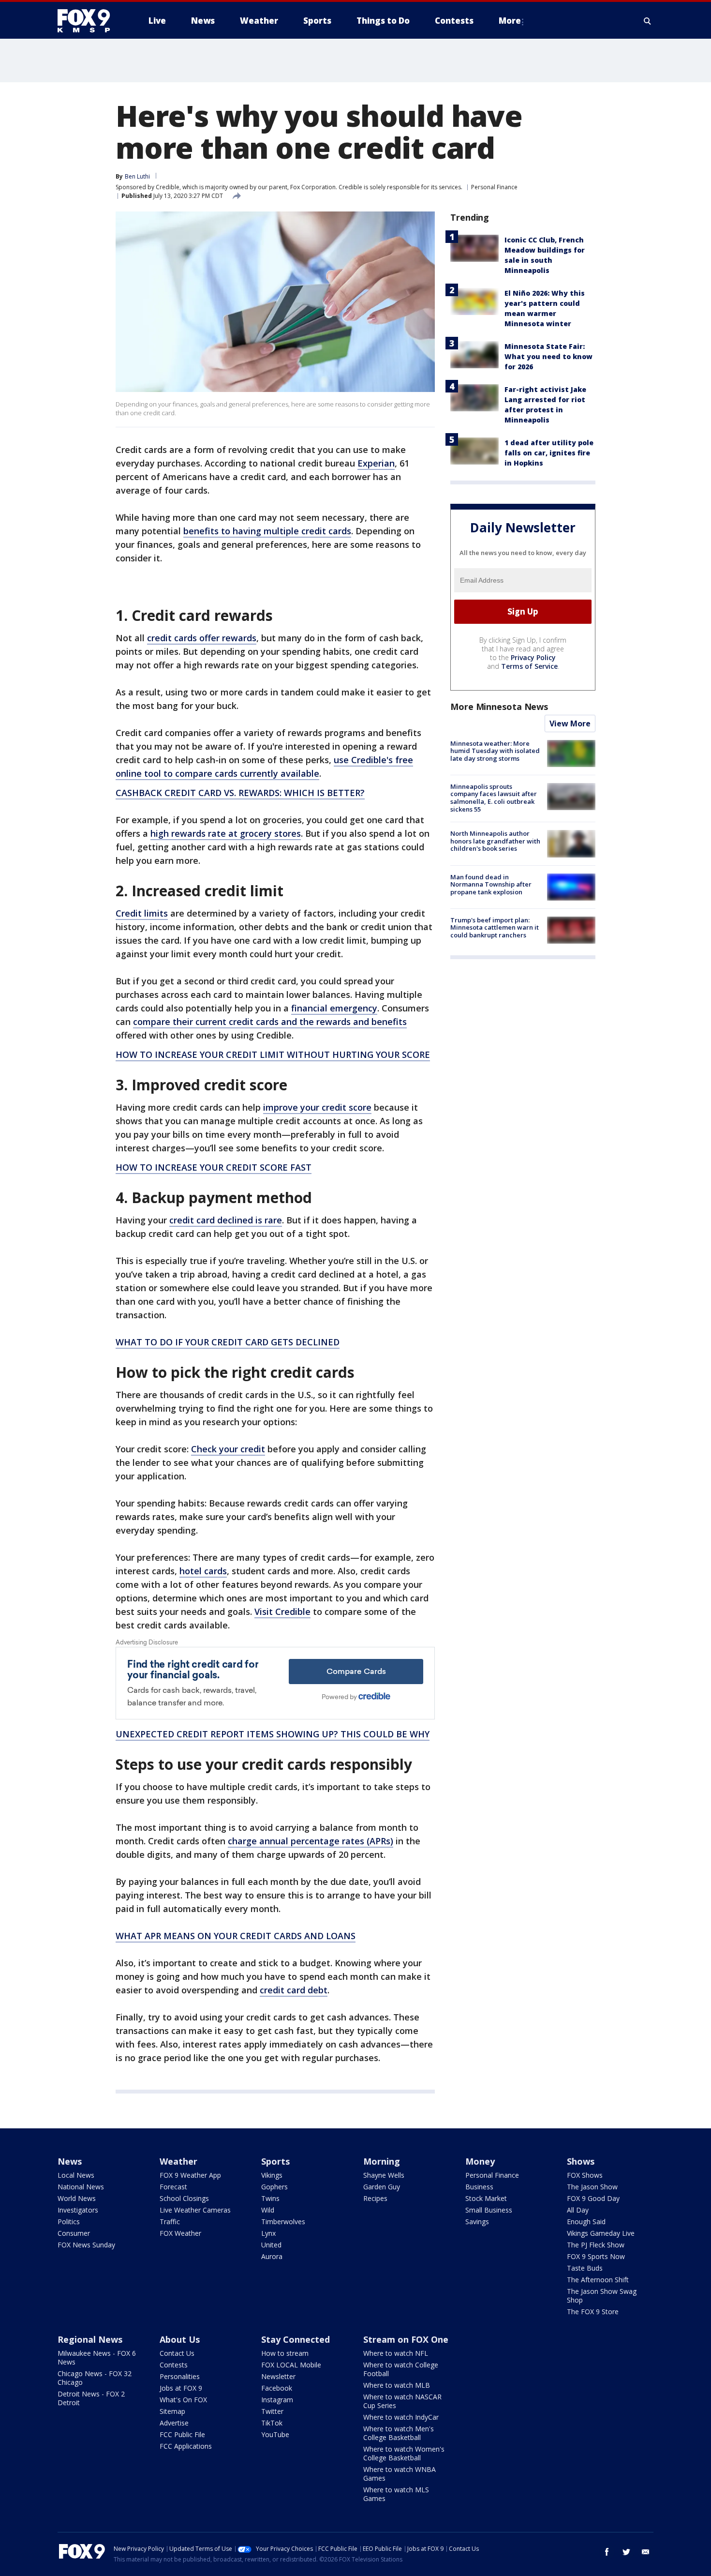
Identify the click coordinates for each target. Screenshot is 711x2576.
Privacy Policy (533, 657)
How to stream (285, 2353)
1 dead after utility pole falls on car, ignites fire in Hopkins (549, 453)
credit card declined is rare (226, 1220)
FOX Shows (585, 2175)
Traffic (170, 2222)
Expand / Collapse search (648, 21)
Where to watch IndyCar (401, 2417)
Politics (69, 2222)
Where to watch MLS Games (396, 2494)
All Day (578, 2210)
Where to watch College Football (401, 2369)
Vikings (272, 2175)
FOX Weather (180, 2233)
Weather (178, 2161)
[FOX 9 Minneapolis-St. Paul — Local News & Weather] (89, 21)
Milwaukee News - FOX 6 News (97, 2358)
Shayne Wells (384, 2175)
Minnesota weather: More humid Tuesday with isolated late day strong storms (495, 751)
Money (480, 2161)
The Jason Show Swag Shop (602, 2296)
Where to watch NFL (396, 2353)
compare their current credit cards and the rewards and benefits (270, 1022)
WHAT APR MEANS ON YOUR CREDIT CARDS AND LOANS (236, 1936)
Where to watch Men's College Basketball (399, 2433)
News (70, 2161)
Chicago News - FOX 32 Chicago (95, 2378)
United (271, 2245)
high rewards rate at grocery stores (226, 833)
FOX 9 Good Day (593, 2198)
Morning (382, 2161)
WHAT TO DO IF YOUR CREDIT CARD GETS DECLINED (228, 1342)
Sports (275, 2161)
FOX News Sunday (86, 2245)
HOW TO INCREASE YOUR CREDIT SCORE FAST (214, 1167)
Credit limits (142, 913)
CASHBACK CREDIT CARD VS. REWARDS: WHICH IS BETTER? (240, 793)
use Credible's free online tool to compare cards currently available (264, 767)
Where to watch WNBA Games (400, 2474)
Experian (376, 463)
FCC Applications (186, 2446)
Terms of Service (529, 666)
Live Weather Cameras (195, 2210)
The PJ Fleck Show (596, 2245)
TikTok (272, 2423)
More (510, 21)
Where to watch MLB (397, 2385)
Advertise (174, 2423)
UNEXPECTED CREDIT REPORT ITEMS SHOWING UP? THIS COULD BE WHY (273, 1734)
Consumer (74, 2233)
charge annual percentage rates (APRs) (311, 1841)
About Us (180, 2339)
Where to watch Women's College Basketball (404, 2453)
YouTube (275, 2434)
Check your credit (228, 1449)
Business (479, 2187)
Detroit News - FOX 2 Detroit (91, 2398)
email (646, 2552)
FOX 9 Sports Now (596, 2256)
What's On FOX (183, 2400)
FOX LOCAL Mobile (291, 2365)
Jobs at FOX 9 (181, 2388)
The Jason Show (592, 2187)
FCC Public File (182, 2434)
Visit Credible (282, 1612)
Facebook (277, 2388)
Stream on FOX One (406, 2339)
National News (81, 2187)
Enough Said (586, 2222)
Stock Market (486, 2198)
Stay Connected (296, 2339)
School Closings (184, 2198)
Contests (174, 2365)
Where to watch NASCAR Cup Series (402, 2401)
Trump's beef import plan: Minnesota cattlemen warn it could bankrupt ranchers (495, 927)
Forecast (173, 2187)
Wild (268, 2210)
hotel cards (203, 1571)
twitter (626, 2552)
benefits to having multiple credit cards (267, 531)
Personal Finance (494, 187)
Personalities (180, 2376)
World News (77, 2198)
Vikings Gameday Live (601, 2233)
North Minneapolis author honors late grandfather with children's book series (495, 841)
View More (570, 723)
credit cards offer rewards (202, 638)
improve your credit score (317, 1107)
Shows (581, 2161)
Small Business (489, 2210)
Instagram (277, 2400)
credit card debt (294, 1990)
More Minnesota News (499, 707)
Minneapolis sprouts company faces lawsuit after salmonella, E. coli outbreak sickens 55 (494, 798)
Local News (76, 2175)
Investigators (78, 2210)
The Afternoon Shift (598, 2280)
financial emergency (334, 1008)
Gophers (274, 2187)
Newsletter (278, 2376)
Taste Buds (585, 2268)
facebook (607, 2552)
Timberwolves (283, 2222)
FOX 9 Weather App (190, 2175)
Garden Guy (382, 2187)
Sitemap (172, 2411)
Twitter (272, 2411)
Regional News (90, 2339)
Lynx (268, 2233)
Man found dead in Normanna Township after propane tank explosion (491, 884)
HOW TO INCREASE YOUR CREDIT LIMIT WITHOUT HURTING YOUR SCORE (273, 1055)
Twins (270, 2198)
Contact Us (177, 2353)
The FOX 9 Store (593, 2312)
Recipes (375, 2198)
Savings (477, 2222)
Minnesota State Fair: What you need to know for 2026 (548, 356)
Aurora (272, 2256)
